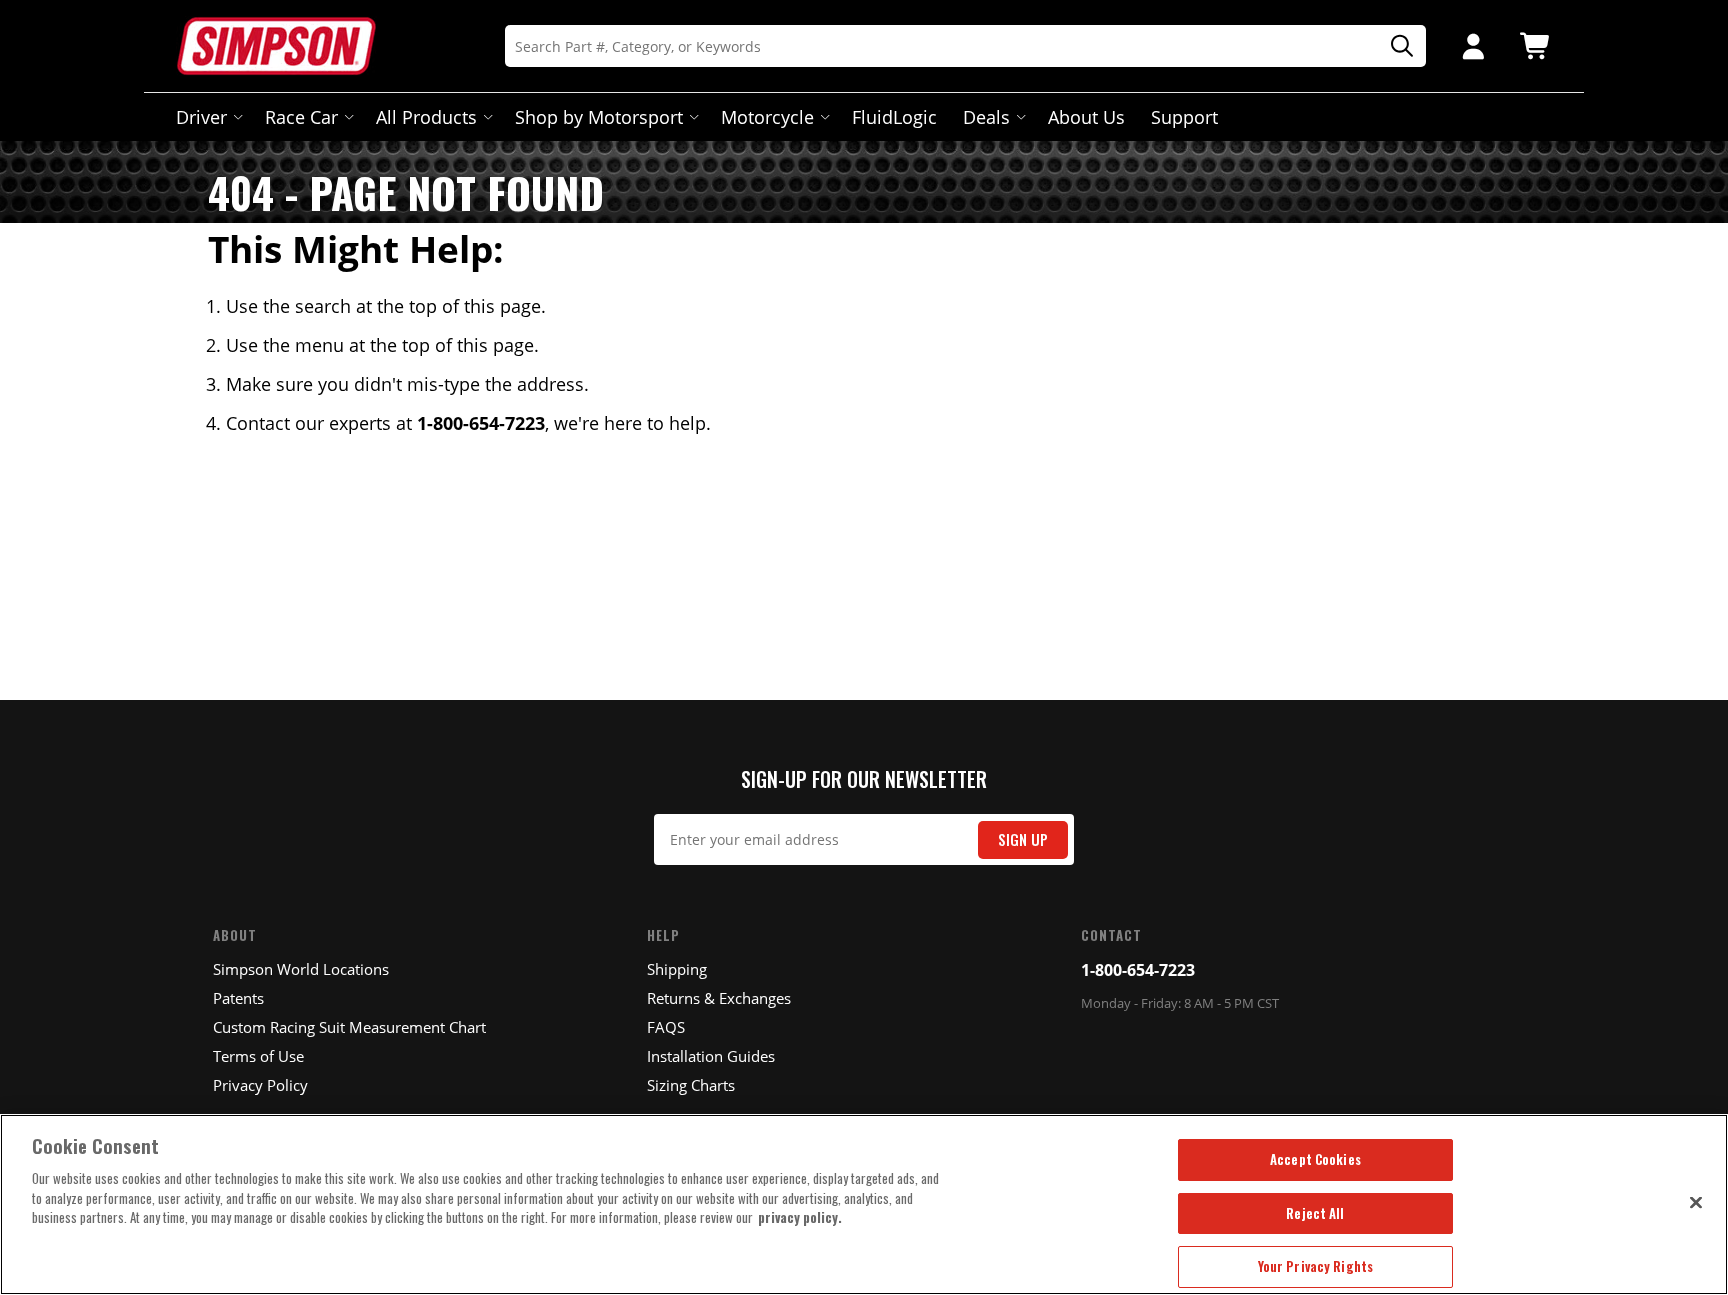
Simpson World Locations (301, 969)
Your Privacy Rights (1315, 1266)
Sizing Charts (691, 1085)
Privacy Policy (260, 1085)
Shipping (677, 969)
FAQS (666, 1027)
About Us (1086, 117)
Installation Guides (711, 1056)
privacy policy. (800, 1217)
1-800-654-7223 (1138, 970)
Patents (238, 998)
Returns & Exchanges (719, 998)
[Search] (1395, 46)
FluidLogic (894, 117)
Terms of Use (258, 1056)
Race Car (301, 117)
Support (1184, 117)
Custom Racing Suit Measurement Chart (349, 1027)
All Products (426, 117)
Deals (986, 117)
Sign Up (1023, 839)
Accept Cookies (1315, 1159)
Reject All (1315, 1213)
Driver (201, 117)
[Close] (1696, 1202)
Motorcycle (767, 117)
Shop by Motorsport (599, 117)
